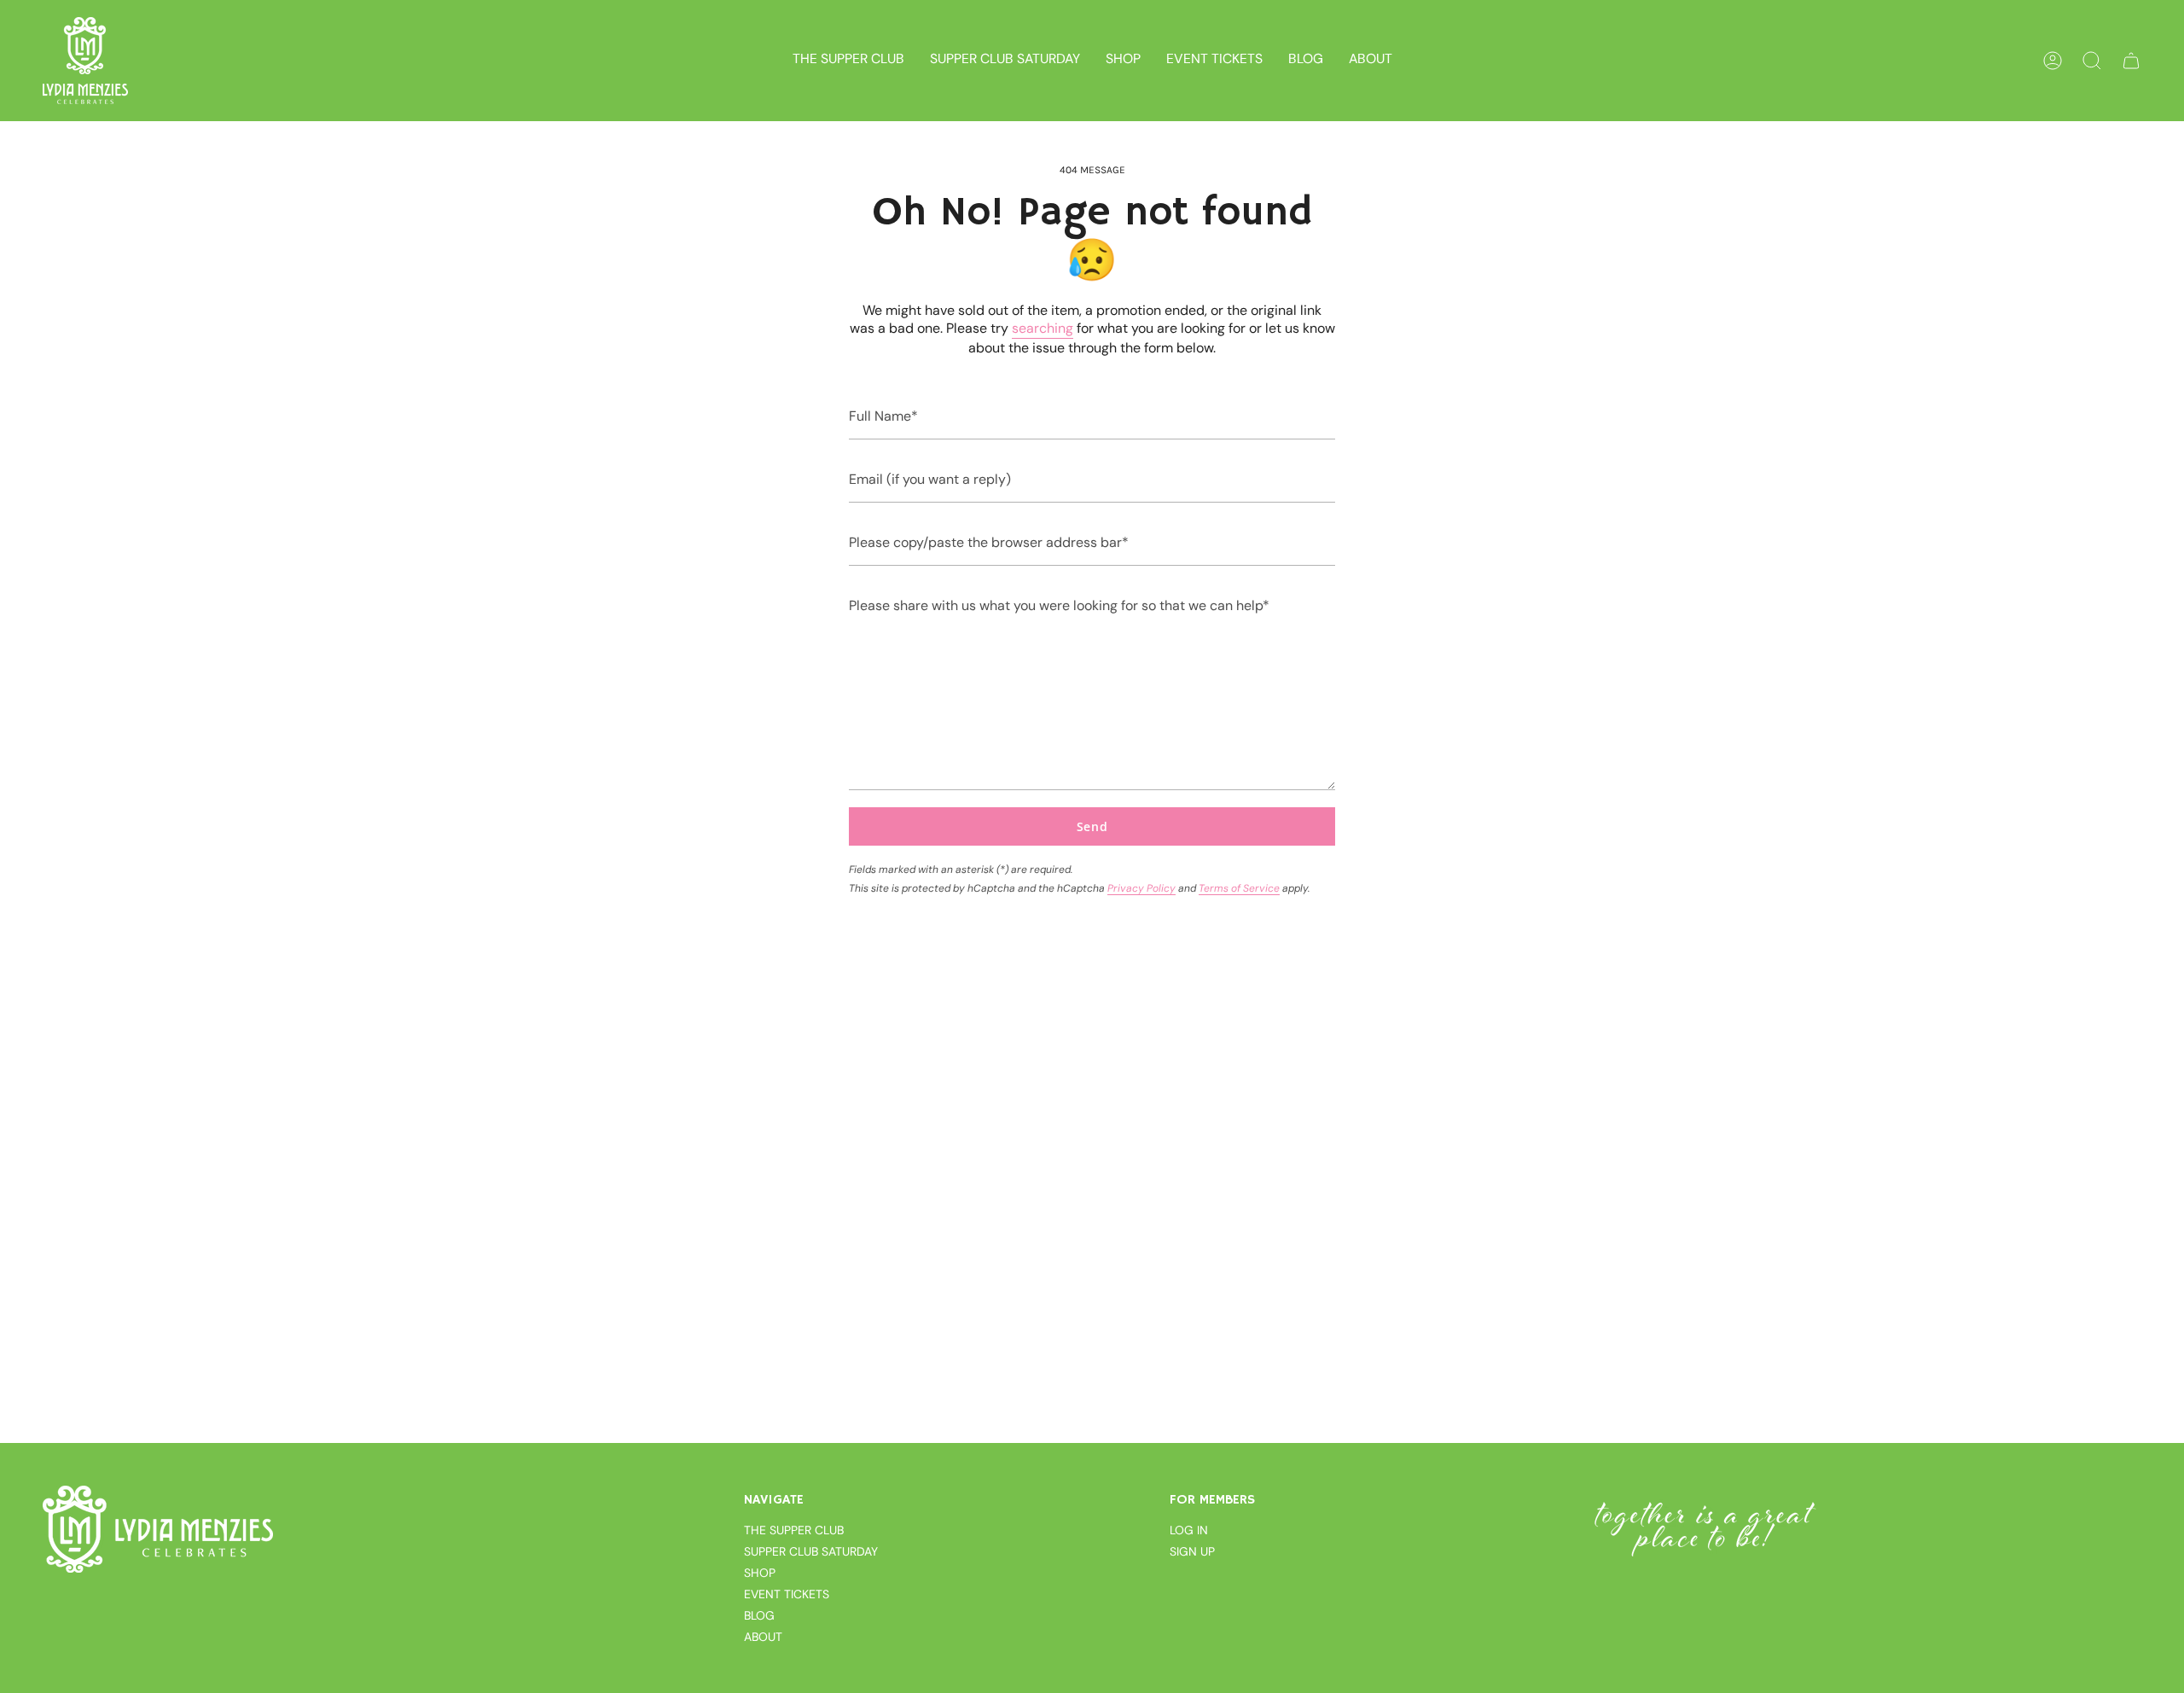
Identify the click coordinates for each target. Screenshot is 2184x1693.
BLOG (759, 1615)
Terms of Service (1239, 888)
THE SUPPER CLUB (794, 1530)
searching (1043, 328)
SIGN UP (1192, 1551)
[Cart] (2131, 61)
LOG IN (1189, 1530)
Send (1092, 826)
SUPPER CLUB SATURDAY (811, 1551)
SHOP (760, 1573)
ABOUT (763, 1637)
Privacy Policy (1141, 888)
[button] (1123, 61)
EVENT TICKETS (787, 1594)
